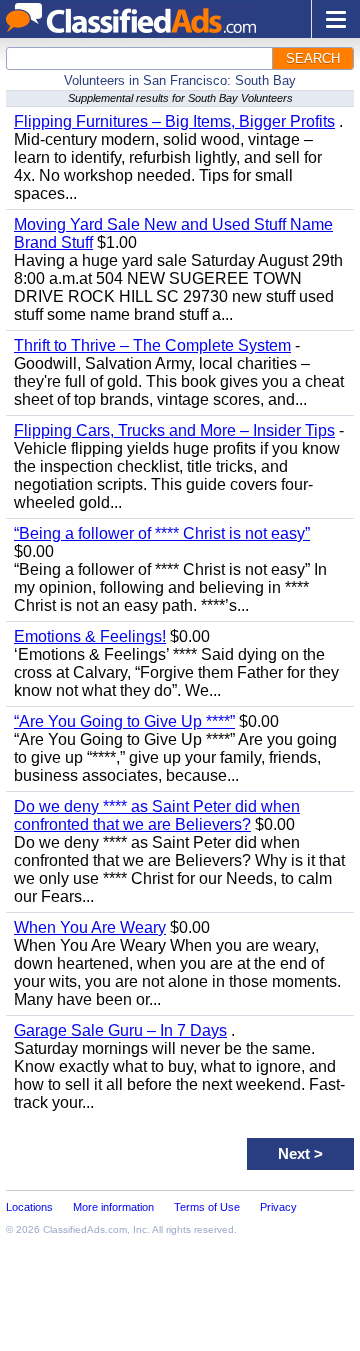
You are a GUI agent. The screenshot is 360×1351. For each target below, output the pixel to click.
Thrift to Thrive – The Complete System (152, 345)
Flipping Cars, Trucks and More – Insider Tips (174, 430)
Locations (29, 1207)
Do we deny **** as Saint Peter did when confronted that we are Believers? (157, 815)
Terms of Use (207, 1207)
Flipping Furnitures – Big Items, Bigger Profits (174, 121)
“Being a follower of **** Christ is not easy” (162, 533)
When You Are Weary (90, 927)
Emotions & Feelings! (90, 636)
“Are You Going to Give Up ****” (124, 721)
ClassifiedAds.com (85, 1229)
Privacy (278, 1207)
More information (113, 1207)
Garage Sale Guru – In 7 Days (120, 1030)
